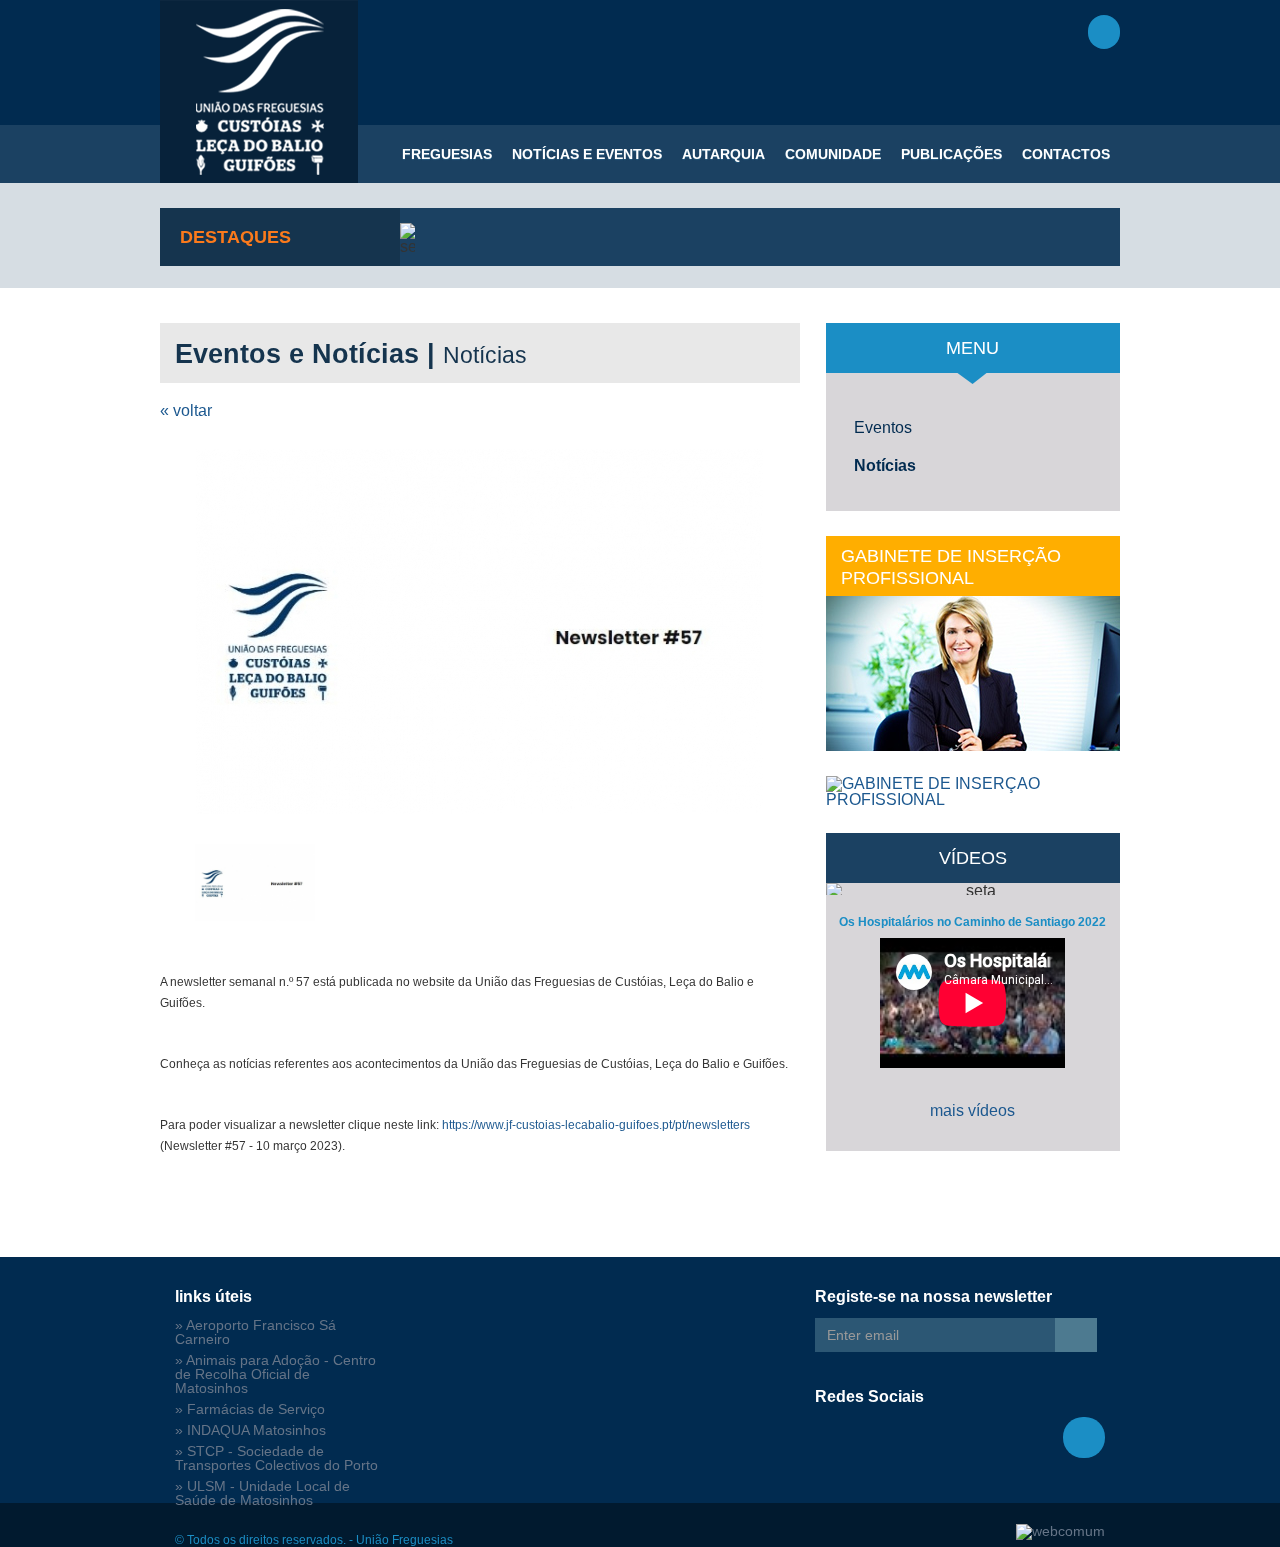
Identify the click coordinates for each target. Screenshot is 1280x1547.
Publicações (951, 154)
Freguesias (447, 154)
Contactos (1066, 154)
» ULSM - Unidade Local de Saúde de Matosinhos (262, 1493)
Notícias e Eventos (587, 154)
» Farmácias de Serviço (250, 1409)
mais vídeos (972, 1110)
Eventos (883, 427)
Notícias (885, 465)
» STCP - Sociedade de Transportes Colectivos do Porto (276, 1458)
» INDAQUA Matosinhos (250, 1430)
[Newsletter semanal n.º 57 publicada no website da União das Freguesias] (480, 631)
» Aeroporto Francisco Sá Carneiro (255, 1332)
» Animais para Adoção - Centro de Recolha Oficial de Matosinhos (275, 1374)
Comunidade (833, 154)
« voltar (186, 410)
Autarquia (723, 154)
